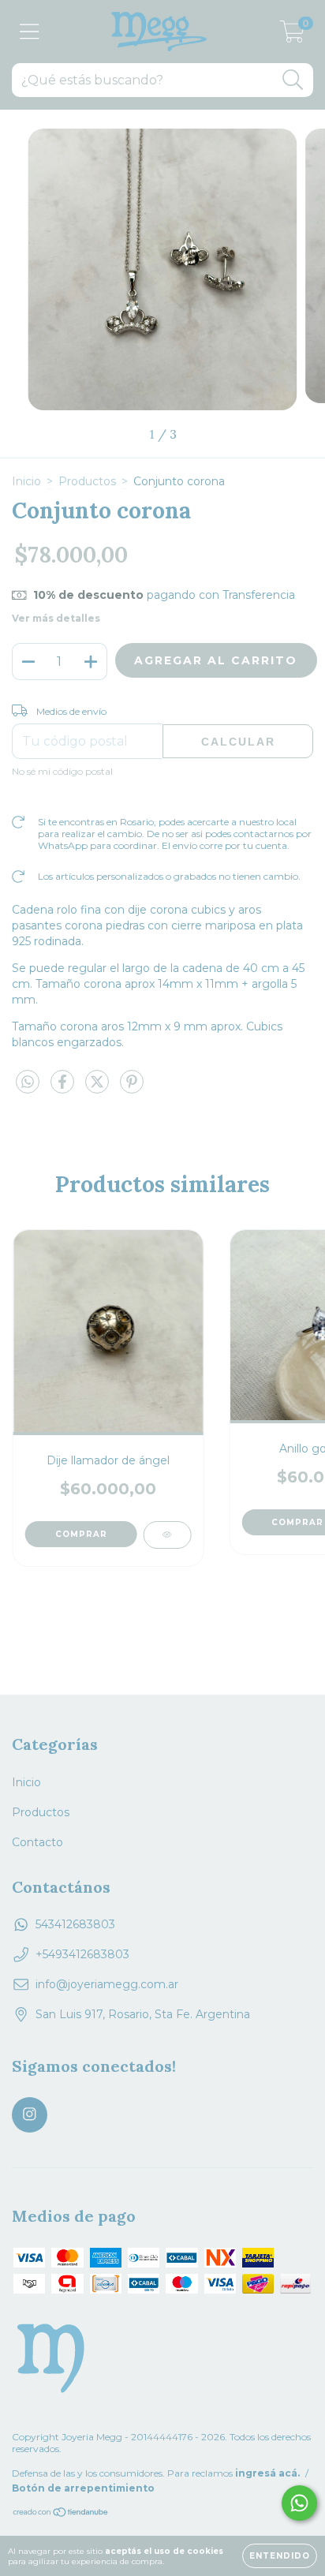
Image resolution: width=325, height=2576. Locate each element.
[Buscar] (293, 80)
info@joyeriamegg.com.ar (107, 1984)
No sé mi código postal (62, 771)
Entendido (280, 2556)
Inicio (26, 481)
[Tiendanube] (61, 2514)
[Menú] (30, 32)
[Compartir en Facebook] (64, 1088)
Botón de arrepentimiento (83, 2488)
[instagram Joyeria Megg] (30, 2115)
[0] (292, 36)
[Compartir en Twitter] (99, 1088)
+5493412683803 (82, 1954)
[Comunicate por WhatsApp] (299, 2503)
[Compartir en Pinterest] (132, 1088)
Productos (87, 481)
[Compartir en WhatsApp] (28, 1082)
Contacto (37, 1842)
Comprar (81, 1534)
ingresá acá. (267, 2473)
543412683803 (75, 1924)
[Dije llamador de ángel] (167, 1535)
